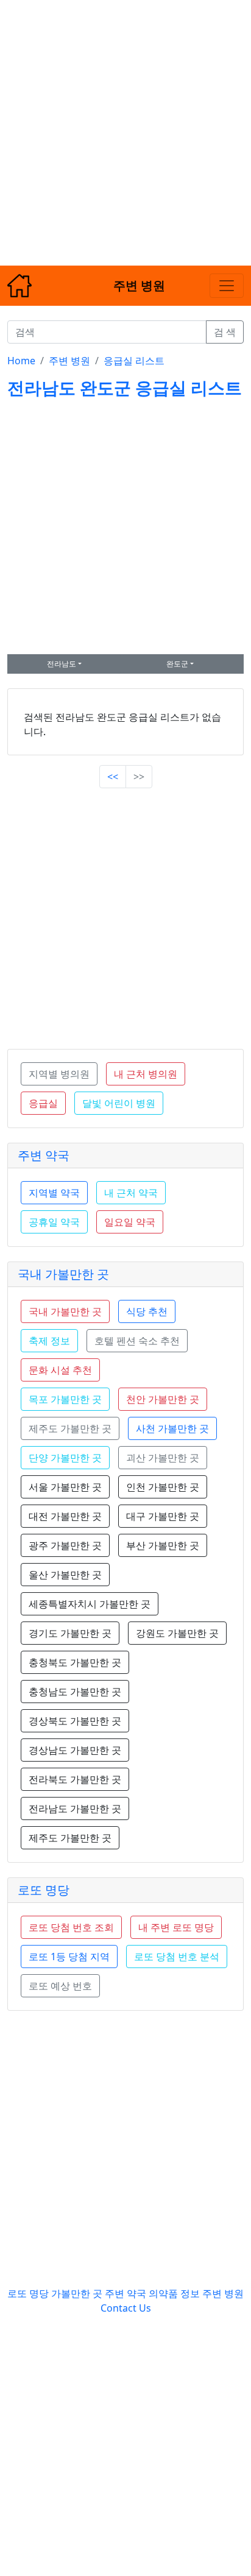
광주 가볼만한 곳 (65, 1545)
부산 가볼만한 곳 (163, 1545)
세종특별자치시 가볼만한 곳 (90, 1604)
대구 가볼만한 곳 (163, 1516)
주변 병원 (69, 361)
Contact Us (126, 2308)
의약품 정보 (174, 2293)
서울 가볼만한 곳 (65, 1487)
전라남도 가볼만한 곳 (75, 1808)
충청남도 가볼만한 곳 (75, 1692)
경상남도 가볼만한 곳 (75, 1750)
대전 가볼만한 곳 (65, 1516)
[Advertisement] (125, 125)
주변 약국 (44, 1155)
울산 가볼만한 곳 (65, 1575)
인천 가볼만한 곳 (163, 1487)
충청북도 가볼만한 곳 (75, 1662)
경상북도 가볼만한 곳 (75, 1721)
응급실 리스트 (134, 361)
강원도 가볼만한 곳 (177, 1633)
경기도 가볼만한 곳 (70, 1633)
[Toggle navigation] (227, 286)
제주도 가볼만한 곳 (70, 1838)
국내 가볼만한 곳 (63, 1274)
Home (21, 361)
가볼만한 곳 (78, 2293)
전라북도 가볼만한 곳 (75, 1779)
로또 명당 (44, 1890)
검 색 (225, 332)
